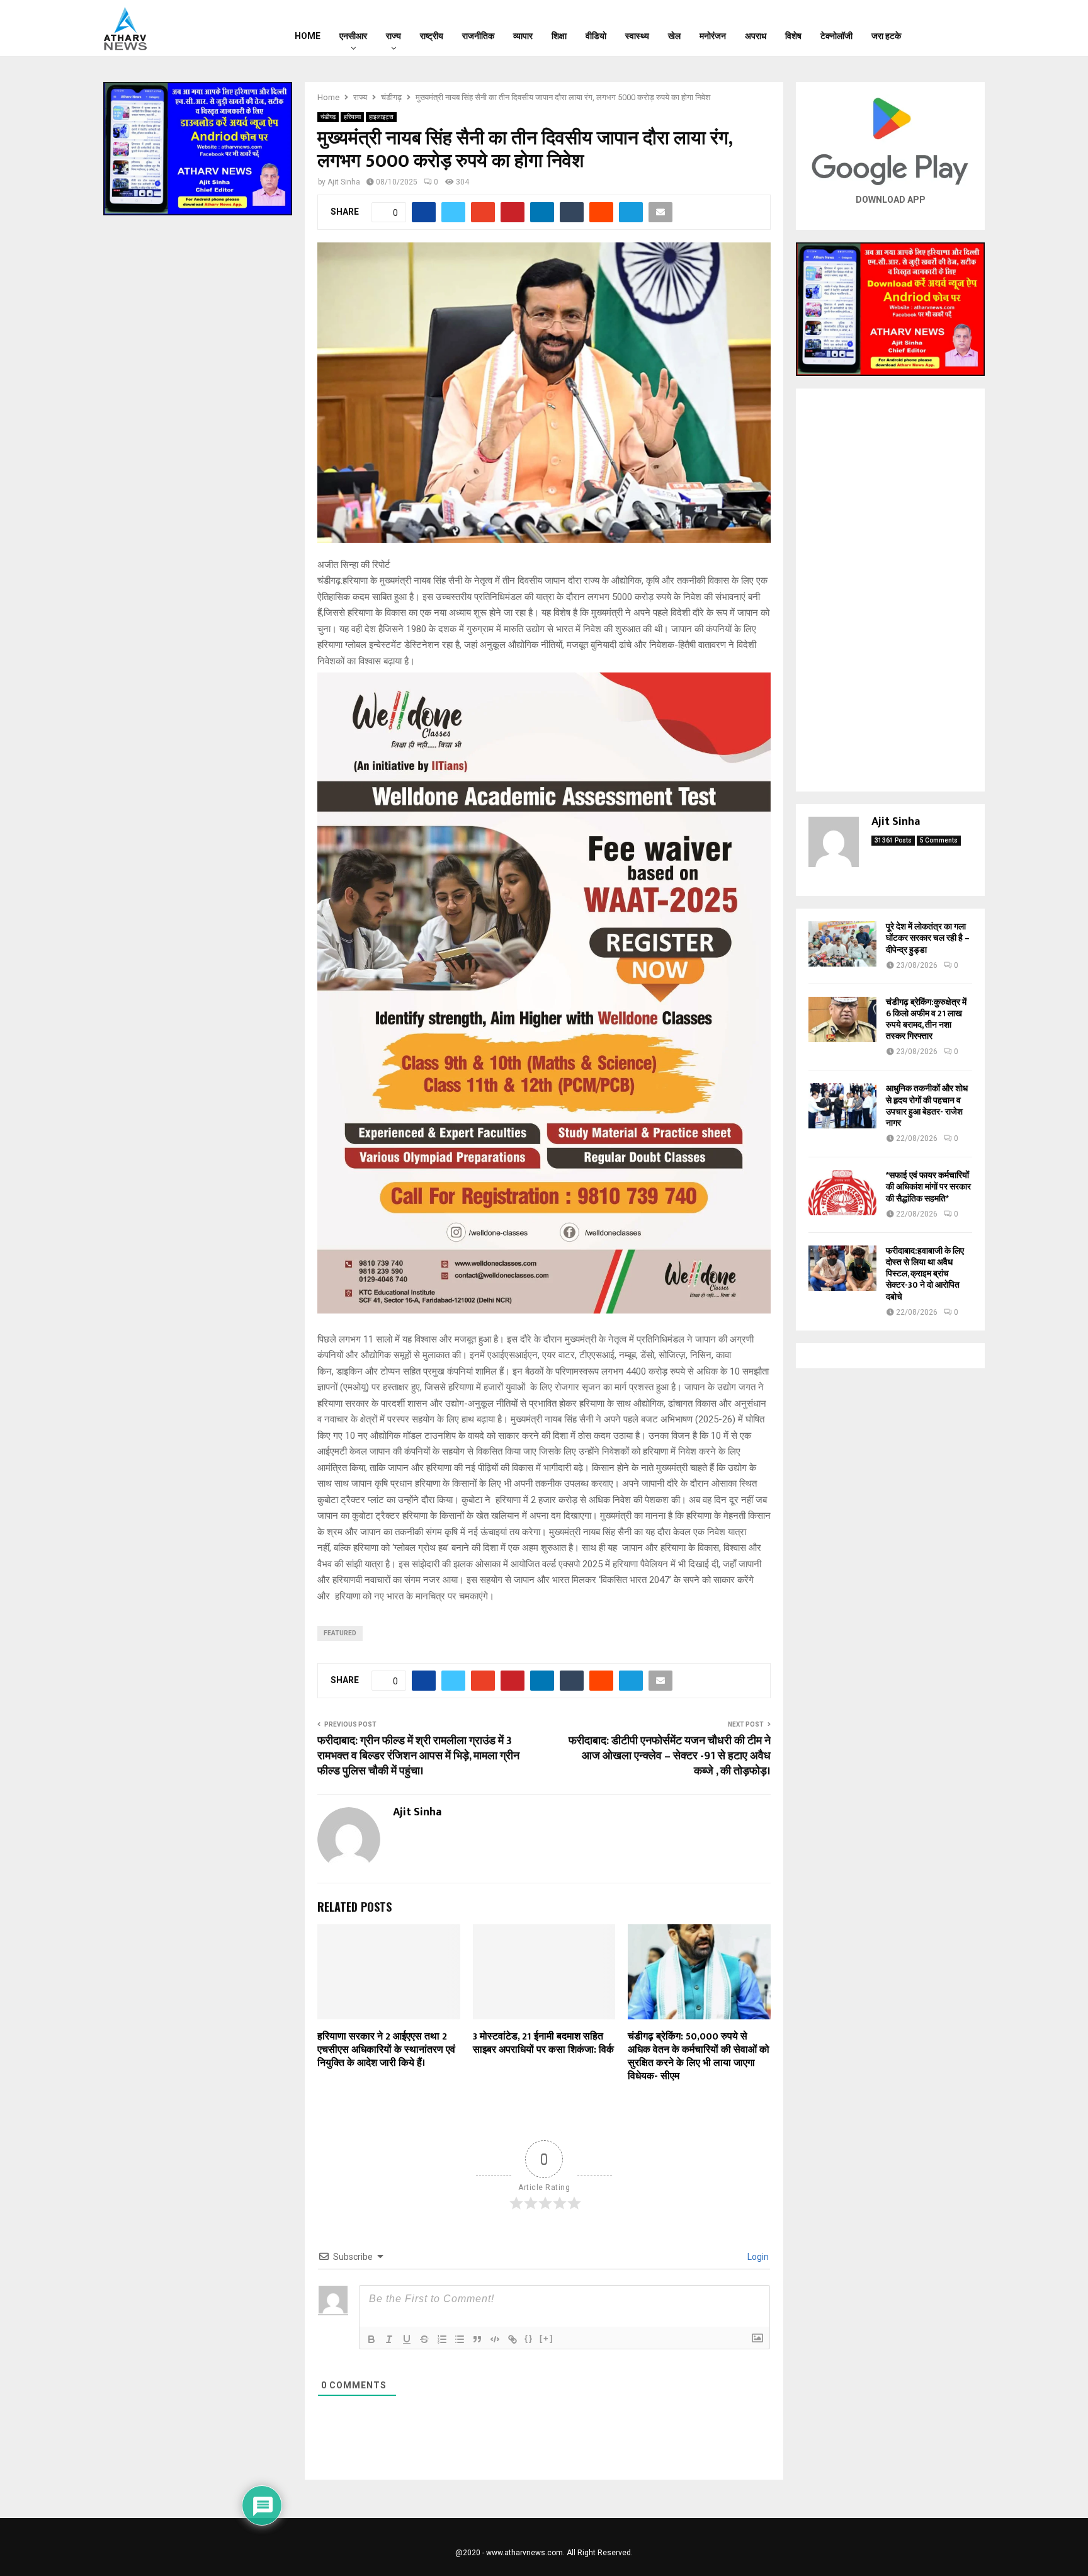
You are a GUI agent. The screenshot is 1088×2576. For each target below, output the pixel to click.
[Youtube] (970, 28)
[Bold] (371, 2339)
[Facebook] (938, 28)
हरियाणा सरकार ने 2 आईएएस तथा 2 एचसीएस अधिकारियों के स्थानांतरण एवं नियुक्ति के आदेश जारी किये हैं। (386, 2050)
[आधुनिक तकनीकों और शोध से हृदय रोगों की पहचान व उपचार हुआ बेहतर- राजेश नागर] (842, 1106)
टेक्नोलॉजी (836, 36)
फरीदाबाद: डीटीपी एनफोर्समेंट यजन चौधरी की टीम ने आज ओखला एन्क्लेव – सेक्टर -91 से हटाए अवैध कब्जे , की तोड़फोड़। (670, 1756)
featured (340, 1633)
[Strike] (424, 2339)
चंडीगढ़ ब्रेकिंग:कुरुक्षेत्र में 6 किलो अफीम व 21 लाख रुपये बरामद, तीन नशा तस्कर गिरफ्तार (926, 1019)
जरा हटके (886, 36)
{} (529, 2338)
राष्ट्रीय (432, 36)
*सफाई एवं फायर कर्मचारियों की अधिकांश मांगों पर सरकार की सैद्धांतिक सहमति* (928, 1187)
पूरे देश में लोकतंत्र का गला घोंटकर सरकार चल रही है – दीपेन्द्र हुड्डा (928, 938)
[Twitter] (954, 28)
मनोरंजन (713, 36)
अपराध (756, 36)
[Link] (513, 2339)
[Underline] (407, 2339)
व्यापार (523, 36)
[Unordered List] (460, 2339)
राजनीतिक (478, 36)
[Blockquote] (477, 2339)
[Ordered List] (442, 2339)
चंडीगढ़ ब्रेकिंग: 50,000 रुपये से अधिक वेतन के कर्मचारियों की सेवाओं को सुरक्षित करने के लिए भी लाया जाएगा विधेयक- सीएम (699, 2056)
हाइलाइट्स (381, 117)
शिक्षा (559, 36)
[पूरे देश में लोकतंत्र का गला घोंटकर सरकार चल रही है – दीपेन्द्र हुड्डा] (842, 944)
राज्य (394, 36)
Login (757, 2257)
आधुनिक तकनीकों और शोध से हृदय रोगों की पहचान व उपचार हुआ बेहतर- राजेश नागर (927, 1106)
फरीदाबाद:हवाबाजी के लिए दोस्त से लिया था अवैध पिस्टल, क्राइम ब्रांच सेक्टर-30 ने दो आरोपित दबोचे (925, 1274)
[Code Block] (495, 2339)
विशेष (793, 36)
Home (308, 36)
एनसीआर (353, 36)
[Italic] (389, 2339)
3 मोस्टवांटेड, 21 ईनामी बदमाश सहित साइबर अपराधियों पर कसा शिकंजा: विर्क (543, 2043)
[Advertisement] (890, 590)
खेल (674, 36)
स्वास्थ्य (637, 36)
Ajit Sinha (344, 182)
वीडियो (596, 36)
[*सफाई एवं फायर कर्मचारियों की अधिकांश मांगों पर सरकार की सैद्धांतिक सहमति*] (842, 1193)
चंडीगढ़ (328, 117)
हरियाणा (352, 117)
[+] (547, 2338)
